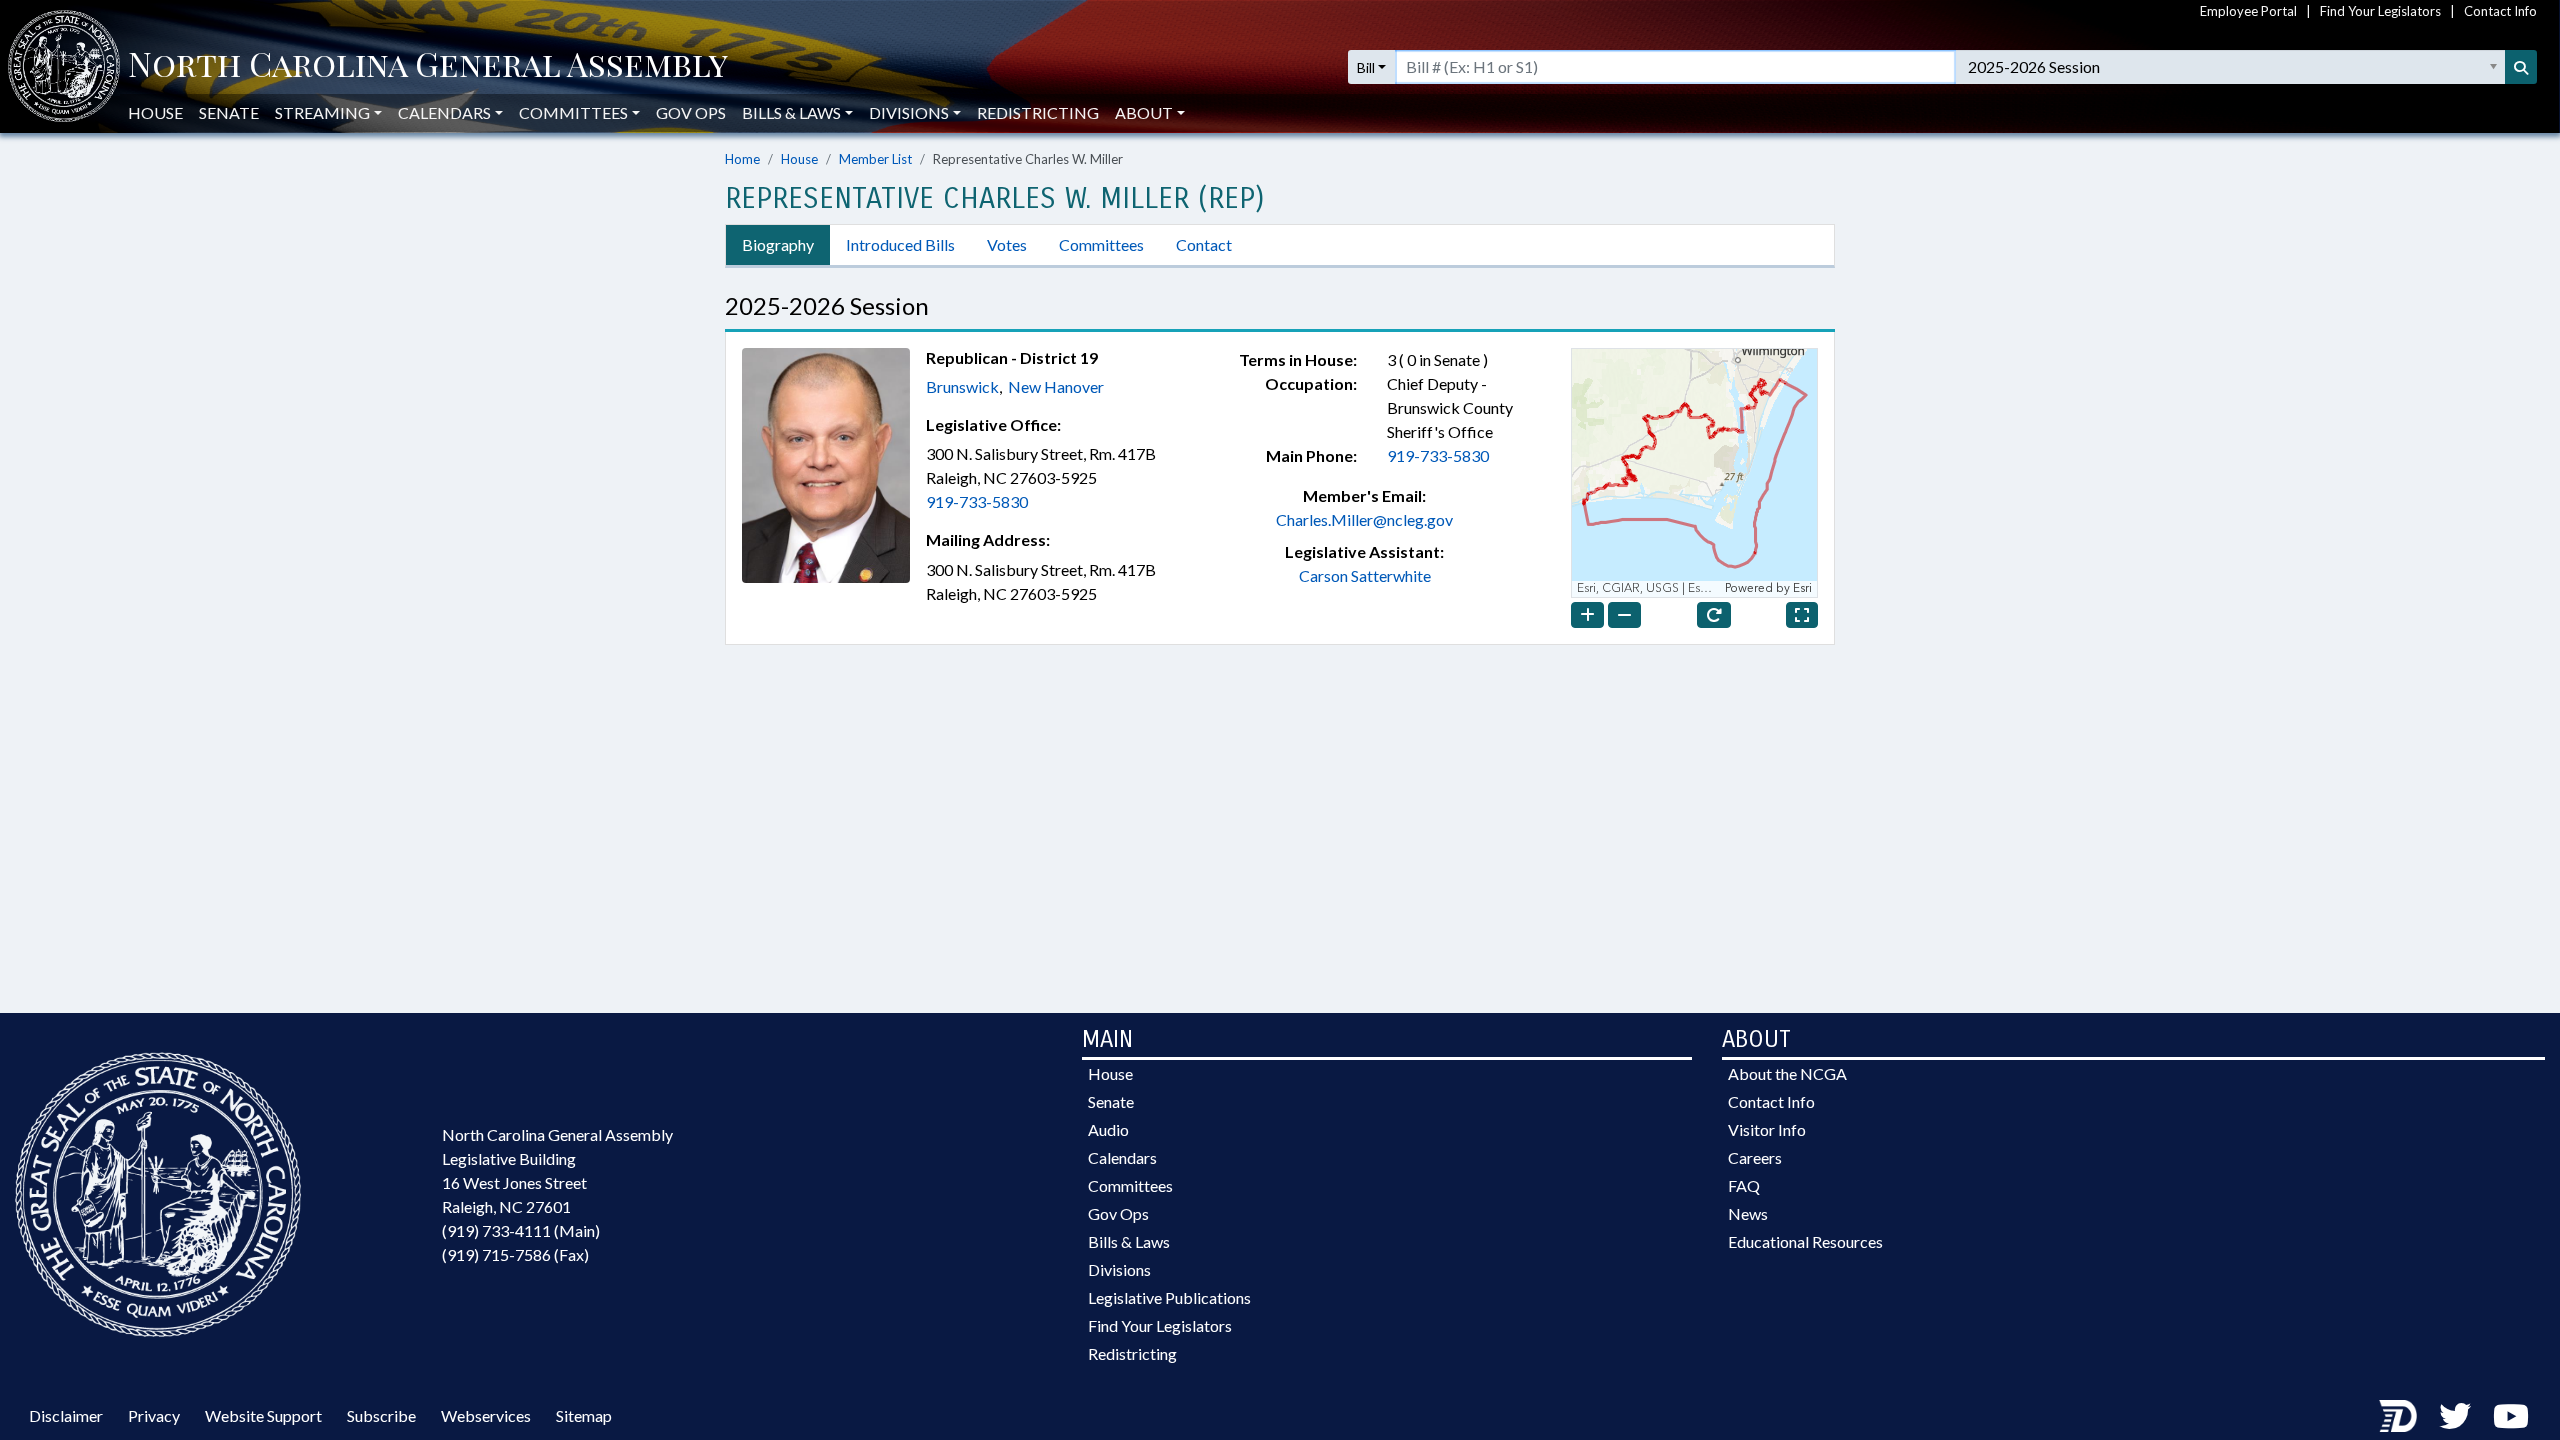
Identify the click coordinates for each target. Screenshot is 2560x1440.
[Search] (2521, 67)
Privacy (154, 1415)
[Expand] (1802, 615)
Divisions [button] (909, 112)
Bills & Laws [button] (791, 112)
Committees (1101, 244)
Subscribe (381, 1415)
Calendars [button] (444, 112)
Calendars (1122, 1157)
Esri (1802, 588)
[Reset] (1714, 615)
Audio (1108, 1129)
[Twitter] (2455, 1415)
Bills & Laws (1129, 1241)
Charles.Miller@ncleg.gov (1364, 519)
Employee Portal (2248, 11)
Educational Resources (1805, 1241)
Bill (1366, 67)
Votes (1007, 244)
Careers (1755, 1157)
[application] (1694, 473)
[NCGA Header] (428, 67)
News (1748, 1213)
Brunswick (962, 386)
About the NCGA (1787, 1073)
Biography (778, 244)
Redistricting (1038, 112)
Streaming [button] (322, 112)
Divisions (1119, 1269)
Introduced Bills (900, 244)
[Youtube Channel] (2511, 1415)
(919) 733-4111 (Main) (521, 1230)
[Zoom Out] (1624, 615)
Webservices (486, 1415)
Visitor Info (1767, 1129)
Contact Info (2500, 11)
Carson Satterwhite (1365, 575)
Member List (875, 159)
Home (742, 159)
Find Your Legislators (2380, 11)
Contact (1204, 244)
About (1144, 112)
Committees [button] (573, 112)
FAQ (1744, 1185)
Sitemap (584, 1415)
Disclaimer (66, 1415)
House (155, 112)
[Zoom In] (1587, 615)
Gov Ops (691, 112)
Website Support (263, 1415)
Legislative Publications (1169, 1297)
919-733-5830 (977, 501)
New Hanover (1056, 386)
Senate (229, 112)
